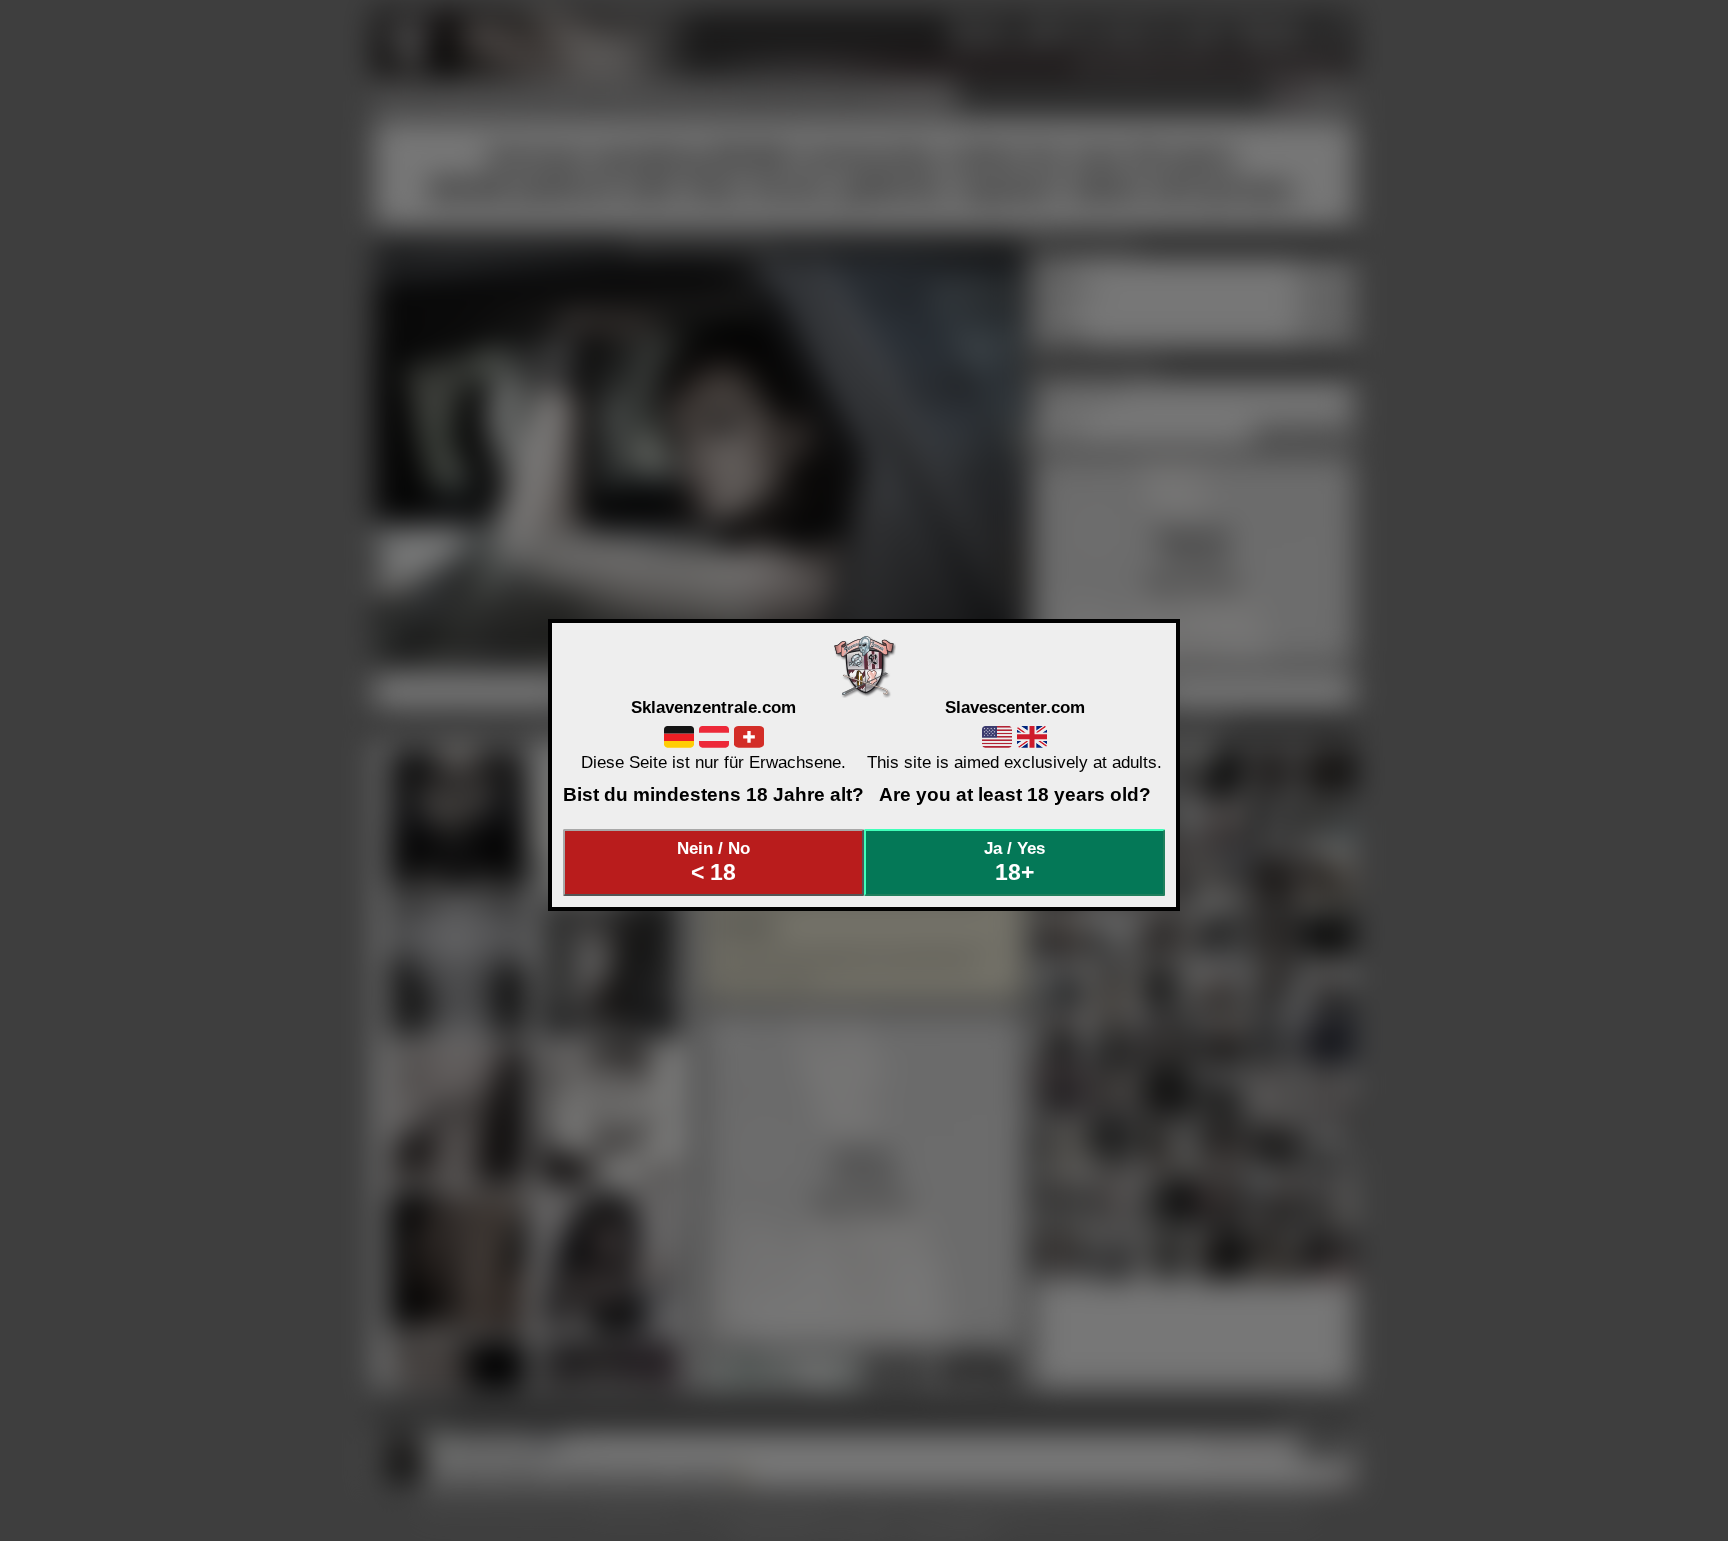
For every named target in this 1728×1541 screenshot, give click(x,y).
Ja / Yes (1014, 862)
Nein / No (713, 862)
